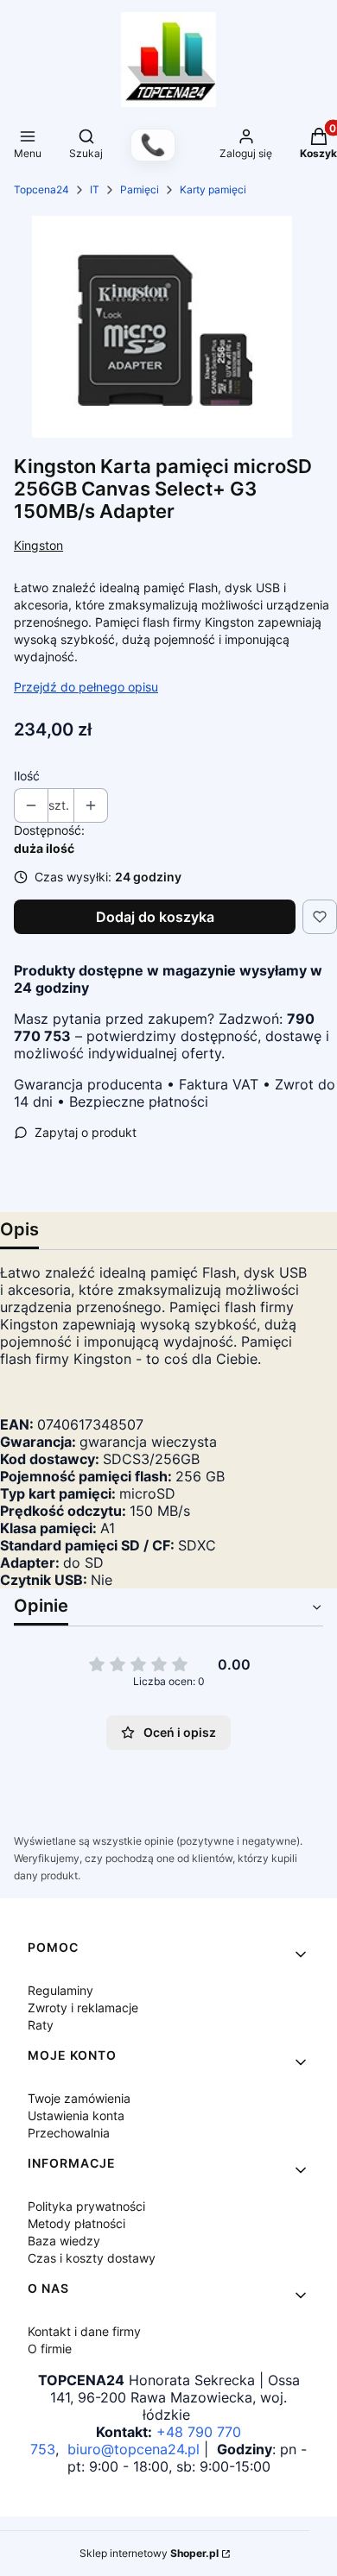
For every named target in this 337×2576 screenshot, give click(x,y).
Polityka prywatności (86, 2206)
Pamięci (140, 189)
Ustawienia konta (76, 2115)
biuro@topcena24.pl (134, 2449)
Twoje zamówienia (79, 2098)
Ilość (27, 776)
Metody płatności (76, 2223)
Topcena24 (41, 189)
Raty (41, 2025)
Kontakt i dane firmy (84, 2331)
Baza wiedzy (64, 2241)
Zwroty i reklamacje (83, 2008)
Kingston (38, 545)
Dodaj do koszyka (155, 917)
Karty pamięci (213, 189)
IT (95, 189)
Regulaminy (60, 1990)
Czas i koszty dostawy (92, 2258)
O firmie (50, 2349)
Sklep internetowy (149, 2553)
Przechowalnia (69, 2133)
